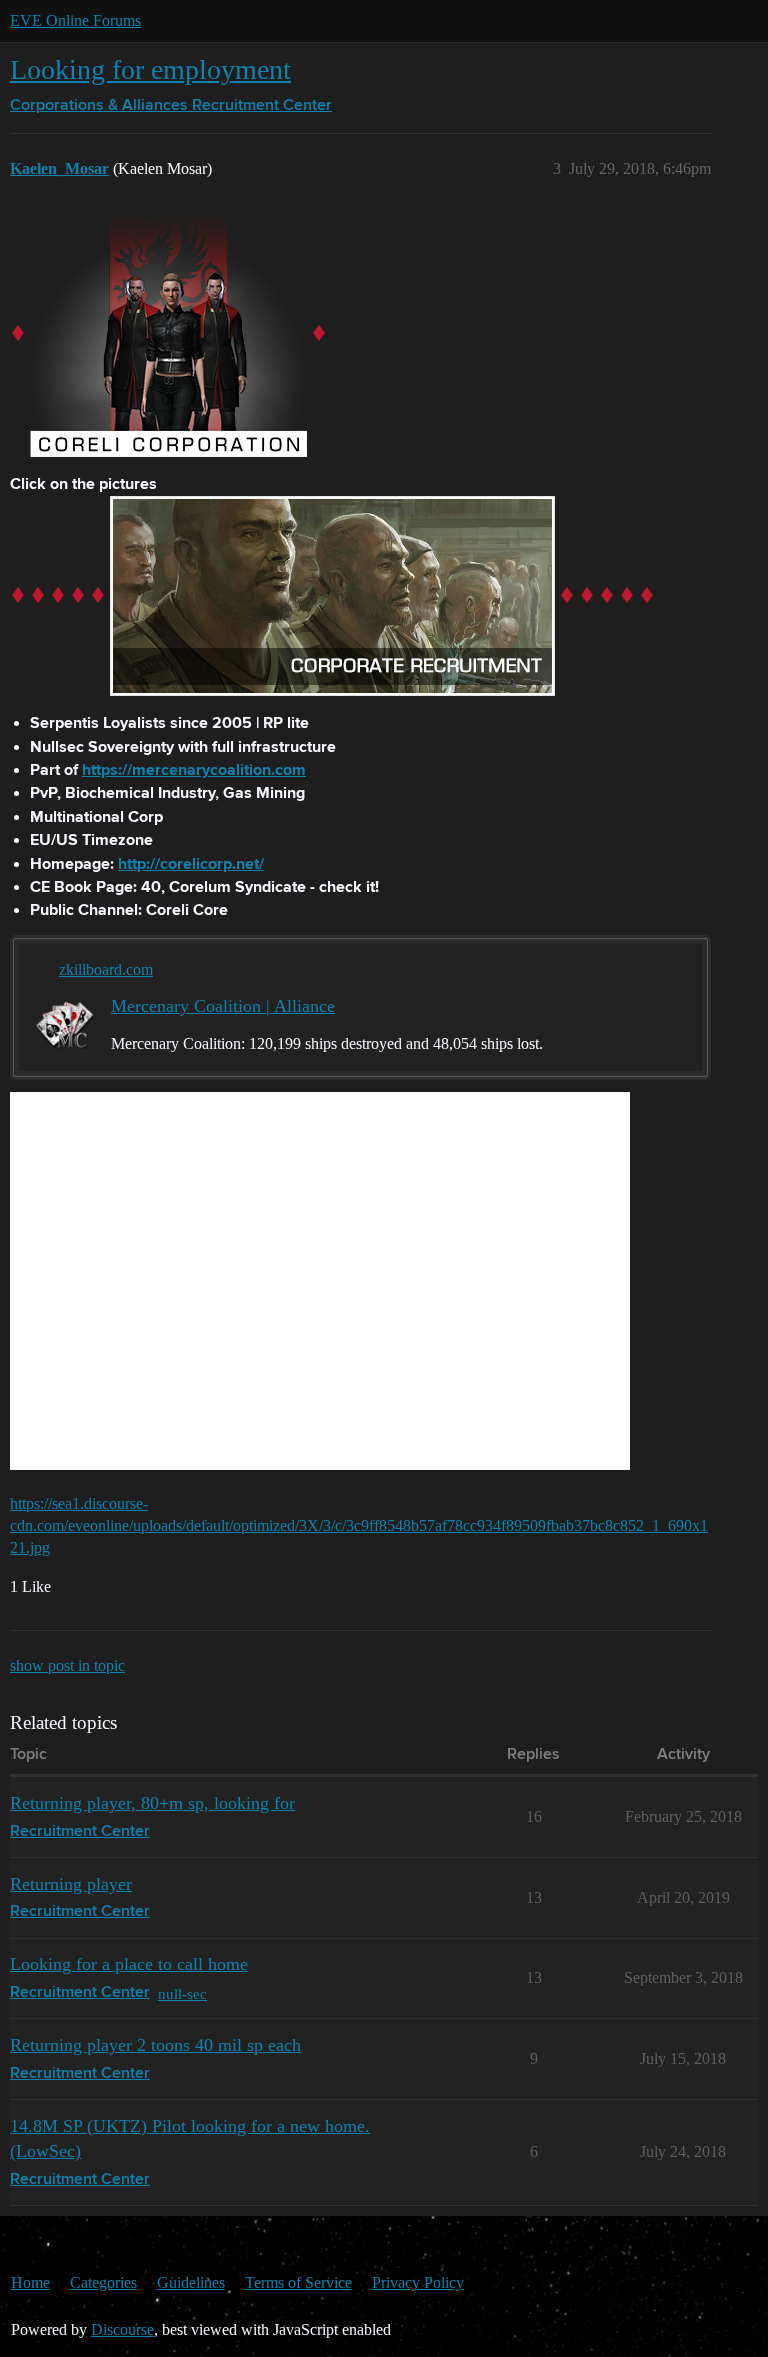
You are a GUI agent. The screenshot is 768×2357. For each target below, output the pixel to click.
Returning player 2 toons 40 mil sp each (155, 2045)
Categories (103, 2282)
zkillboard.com (106, 969)
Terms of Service (298, 2282)
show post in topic (67, 1665)
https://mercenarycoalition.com (194, 771)
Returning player (71, 1884)
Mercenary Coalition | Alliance (223, 1006)
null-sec (182, 1993)
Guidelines (191, 2282)
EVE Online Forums (75, 20)
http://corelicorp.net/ (191, 865)
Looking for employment (150, 69)
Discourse (122, 2329)
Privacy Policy (418, 2282)
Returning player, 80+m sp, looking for (152, 1803)
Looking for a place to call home (129, 1964)
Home (30, 2282)
